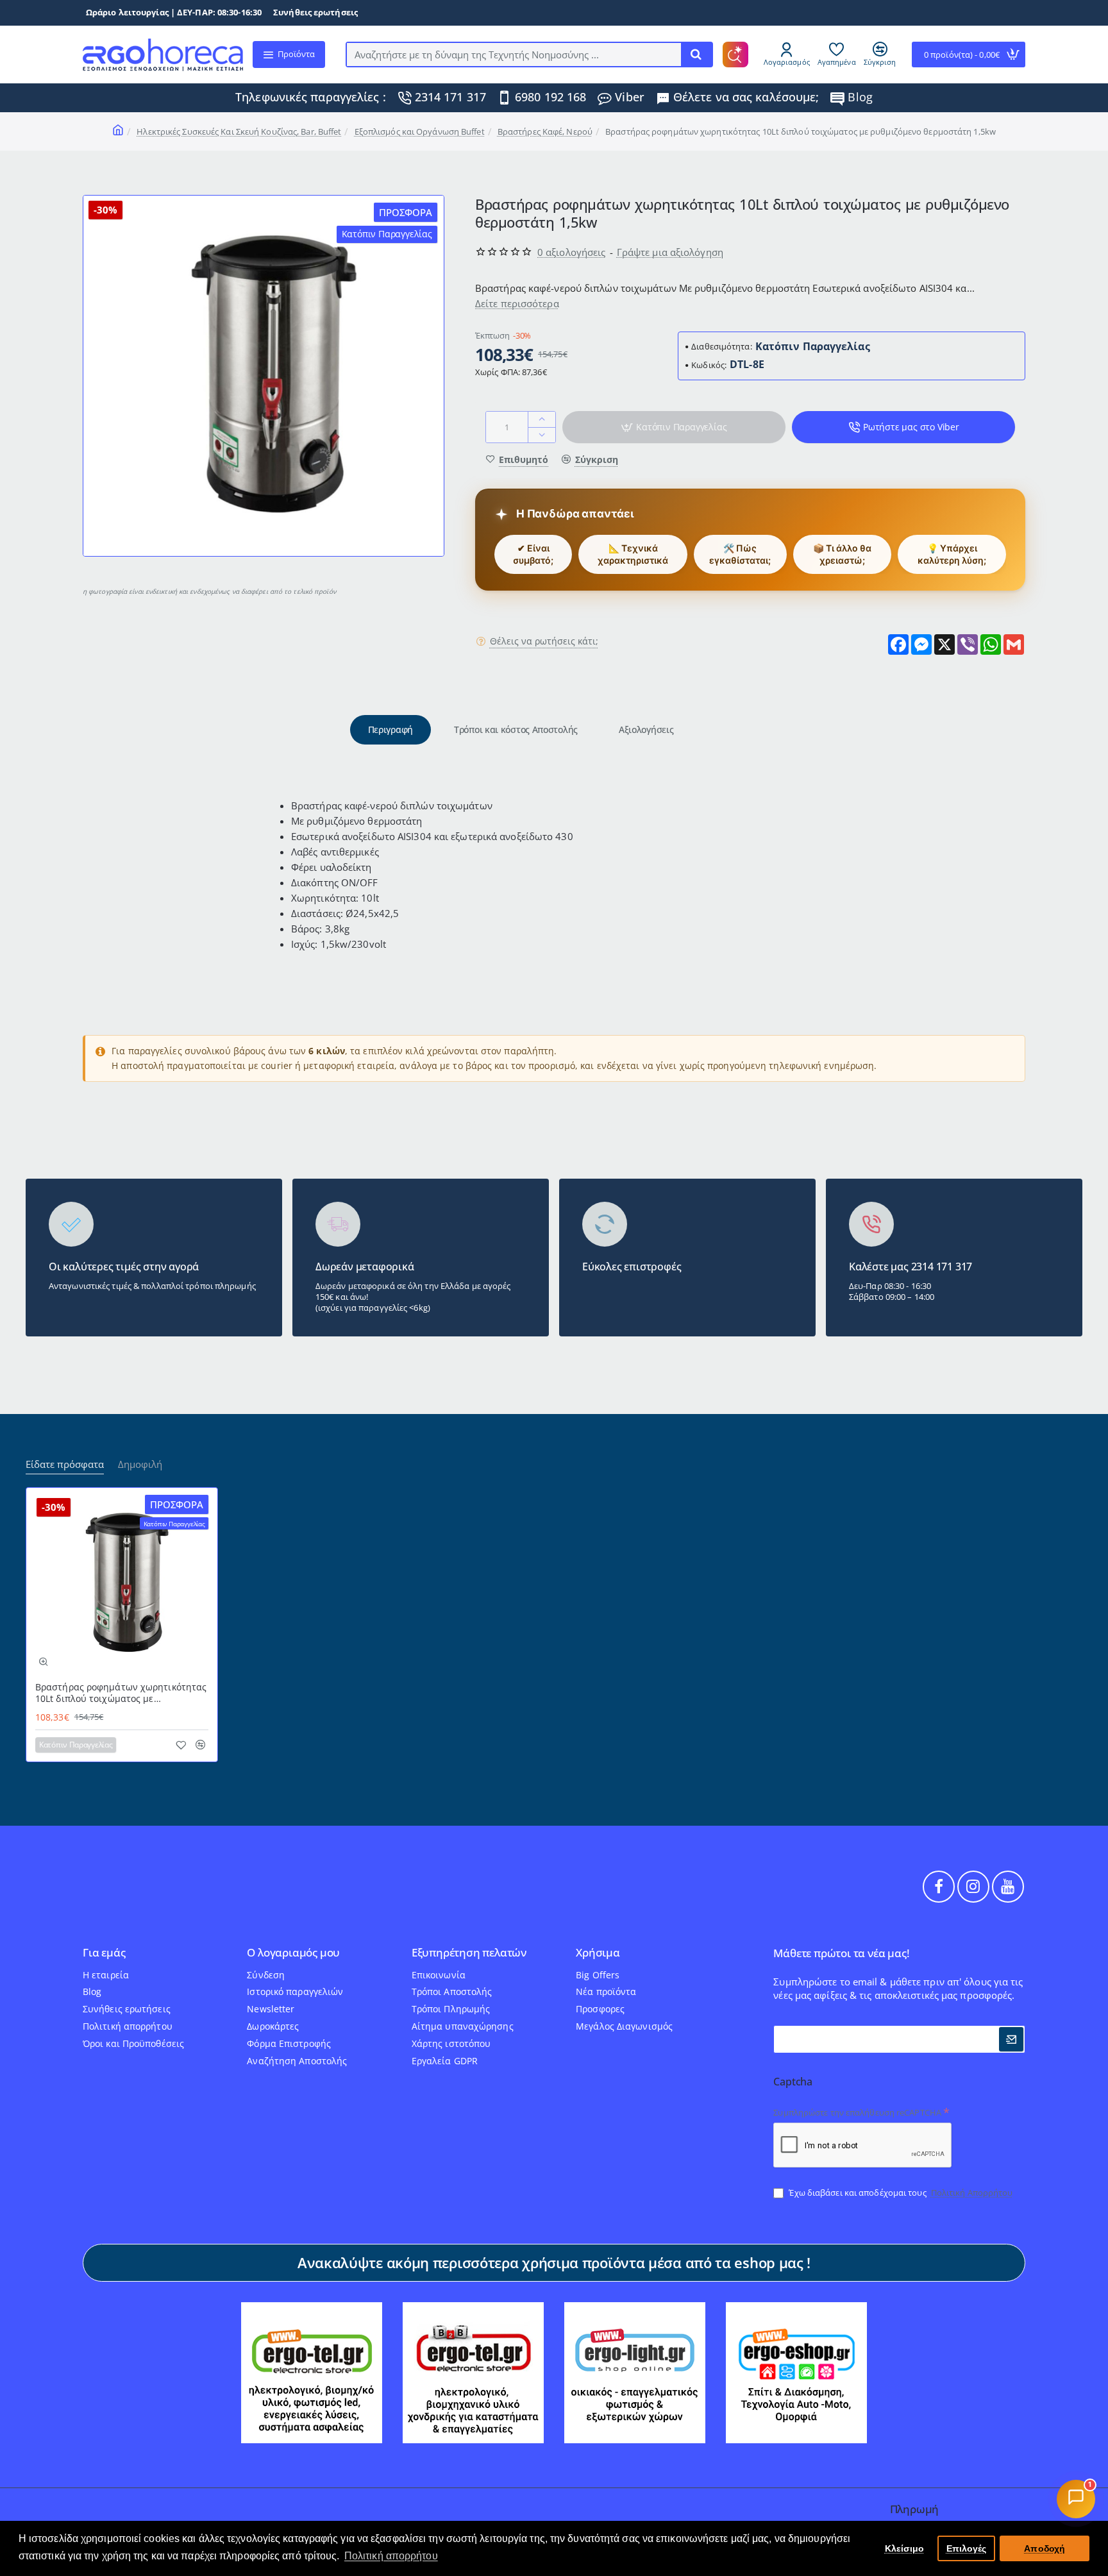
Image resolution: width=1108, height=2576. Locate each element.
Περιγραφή (390, 729)
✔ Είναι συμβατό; (533, 554)
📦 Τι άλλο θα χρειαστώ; (842, 554)
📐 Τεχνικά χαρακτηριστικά (633, 554)
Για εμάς (104, 1953)
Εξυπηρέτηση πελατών (469, 1953)
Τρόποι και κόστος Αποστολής (516, 729)
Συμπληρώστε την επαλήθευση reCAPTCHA (857, 2112)
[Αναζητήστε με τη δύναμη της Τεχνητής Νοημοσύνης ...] (696, 55)
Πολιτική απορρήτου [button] (391, 2556)
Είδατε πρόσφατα (65, 1464)
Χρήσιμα (598, 1953)
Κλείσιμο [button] (905, 2548)
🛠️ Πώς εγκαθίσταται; (740, 554)
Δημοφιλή (140, 1464)
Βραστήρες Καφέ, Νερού (545, 131)
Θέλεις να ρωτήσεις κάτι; (544, 641)
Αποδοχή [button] (1045, 2548)
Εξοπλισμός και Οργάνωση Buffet (420, 131)
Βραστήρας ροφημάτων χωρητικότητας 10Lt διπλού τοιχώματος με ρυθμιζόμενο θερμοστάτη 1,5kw (121, 1693)
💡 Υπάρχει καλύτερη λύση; (952, 554)
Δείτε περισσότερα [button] (517, 303)
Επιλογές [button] (967, 2548)
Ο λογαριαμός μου (293, 1953)
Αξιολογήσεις (646, 729)
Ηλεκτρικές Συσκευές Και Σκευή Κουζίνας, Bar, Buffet (239, 131)
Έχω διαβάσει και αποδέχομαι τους (900, 2193)
